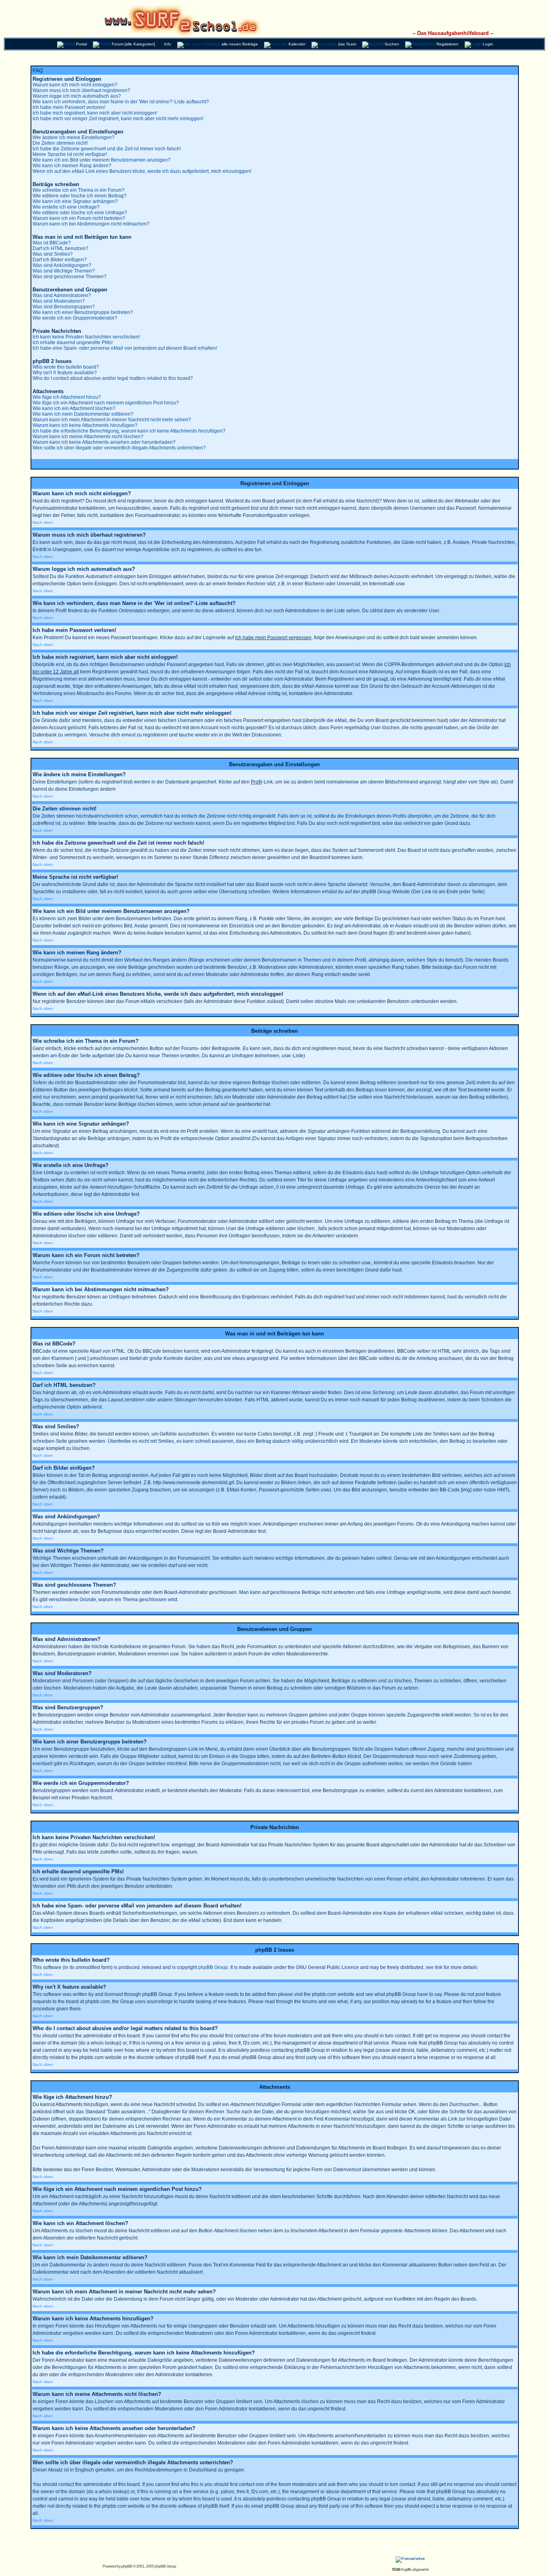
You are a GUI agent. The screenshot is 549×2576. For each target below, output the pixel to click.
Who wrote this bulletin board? (66, 367)
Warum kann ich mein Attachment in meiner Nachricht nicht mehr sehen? (112, 420)
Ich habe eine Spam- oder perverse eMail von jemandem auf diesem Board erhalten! (125, 348)
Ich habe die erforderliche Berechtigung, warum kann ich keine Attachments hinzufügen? (129, 431)
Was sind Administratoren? (62, 295)
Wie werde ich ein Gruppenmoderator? (75, 318)
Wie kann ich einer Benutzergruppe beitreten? (83, 312)
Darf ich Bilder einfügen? (60, 260)
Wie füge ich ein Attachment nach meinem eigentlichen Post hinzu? (106, 403)
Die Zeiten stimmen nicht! (60, 143)
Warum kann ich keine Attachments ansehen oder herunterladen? (104, 442)
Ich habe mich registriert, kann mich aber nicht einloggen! (95, 113)
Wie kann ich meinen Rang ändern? (72, 166)
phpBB (127, 2566)
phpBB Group (213, 1967)
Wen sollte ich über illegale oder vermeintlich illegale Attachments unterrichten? (119, 448)
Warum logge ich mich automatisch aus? (77, 96)
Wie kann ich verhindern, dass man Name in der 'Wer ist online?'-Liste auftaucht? (121, 102)
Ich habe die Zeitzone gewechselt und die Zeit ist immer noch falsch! (107, 149)
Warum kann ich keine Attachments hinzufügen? (85, 425)
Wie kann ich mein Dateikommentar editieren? (83, 414)
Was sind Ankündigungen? (62, 265)
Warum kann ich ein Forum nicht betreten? (79, 218)
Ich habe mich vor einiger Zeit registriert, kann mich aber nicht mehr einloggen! (118, 119)
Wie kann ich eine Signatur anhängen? (75, 201)
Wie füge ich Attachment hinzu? (67, 397)
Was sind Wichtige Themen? (64, 271)
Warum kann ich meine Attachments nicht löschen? (88, 437)
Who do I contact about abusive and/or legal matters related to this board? (113, 378)
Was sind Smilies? (53, 254)
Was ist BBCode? (52, 243)
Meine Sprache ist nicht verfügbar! (70, 154)
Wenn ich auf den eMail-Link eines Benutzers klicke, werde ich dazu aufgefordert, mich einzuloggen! (142, 171)
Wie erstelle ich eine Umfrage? (66, 207)
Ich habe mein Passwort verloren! (69, 107)
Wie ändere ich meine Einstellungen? (74, 137)
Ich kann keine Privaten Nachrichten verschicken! (86, 337)
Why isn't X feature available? (65, 373)
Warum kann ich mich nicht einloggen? (75, 85)
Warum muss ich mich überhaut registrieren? (81, 90)
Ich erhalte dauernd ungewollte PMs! (73, 343)
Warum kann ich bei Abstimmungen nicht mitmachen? (91, 224)
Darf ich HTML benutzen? (60, 248)
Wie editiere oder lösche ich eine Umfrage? (80, 213)
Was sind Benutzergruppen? (64, 307)
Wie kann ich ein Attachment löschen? (74, 408)
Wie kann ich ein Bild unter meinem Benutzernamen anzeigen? (101, 160)
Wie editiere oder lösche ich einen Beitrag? (80, 196)
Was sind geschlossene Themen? (70, 277)
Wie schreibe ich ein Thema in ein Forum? (79, 190)
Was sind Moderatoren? (59, 301)
